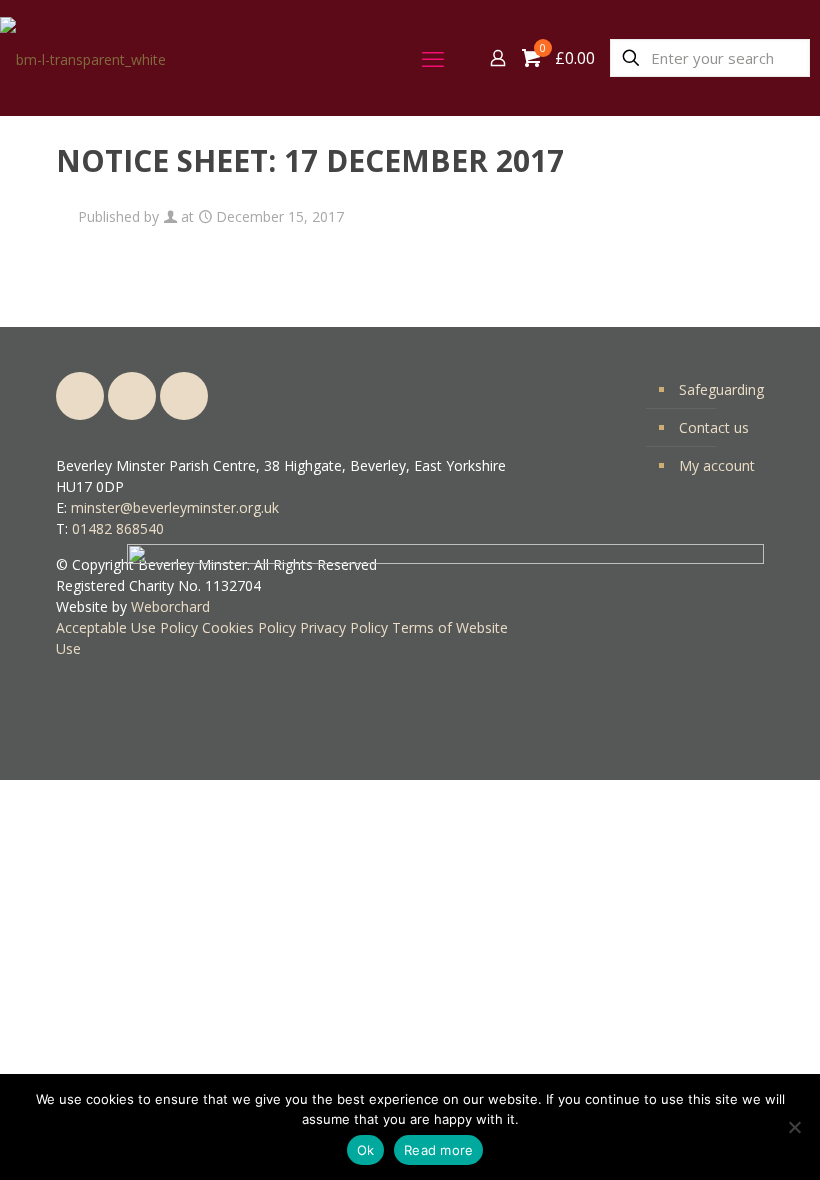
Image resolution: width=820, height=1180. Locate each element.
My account (717, 465)
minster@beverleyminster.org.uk (175, 507)
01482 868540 (118, 528)
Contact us (714, 427)
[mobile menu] (428, 58)
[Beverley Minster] (83, 57)
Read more (438, 1150)
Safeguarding (721, 389)
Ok (366, 1150)
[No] (795, 1127)
